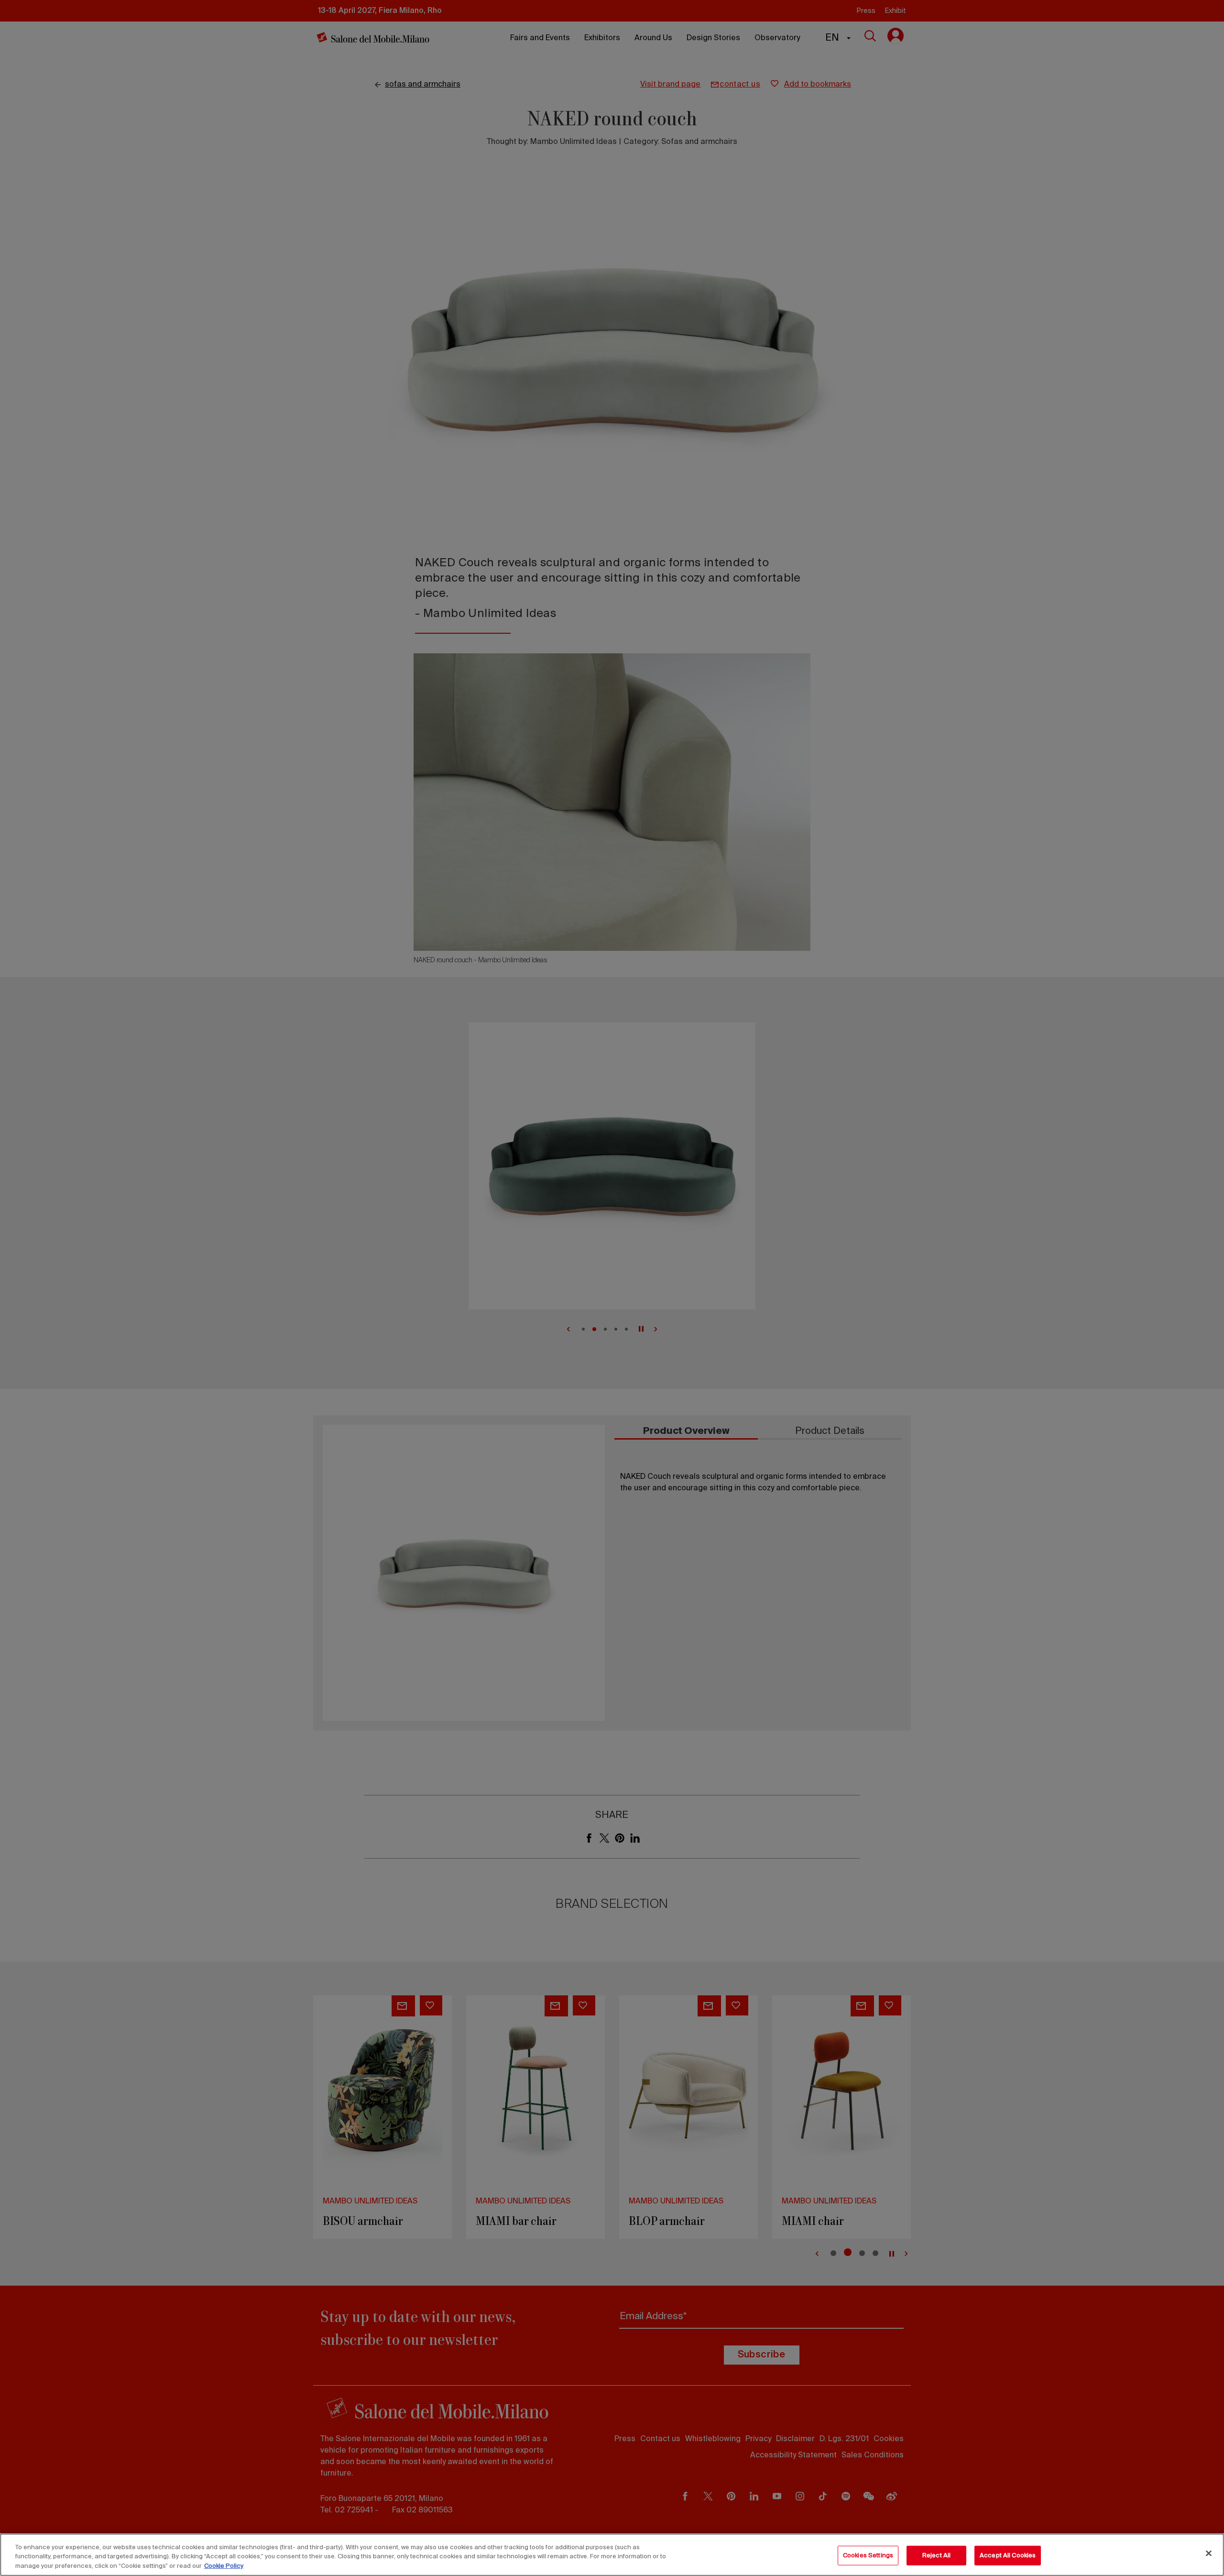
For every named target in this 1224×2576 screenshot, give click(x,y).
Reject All (936, 2555)
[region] (612, 2555)
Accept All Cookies (1008, 2555)
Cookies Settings (868, 2555)
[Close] (1209, 2553)
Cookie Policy (224, 2566)
